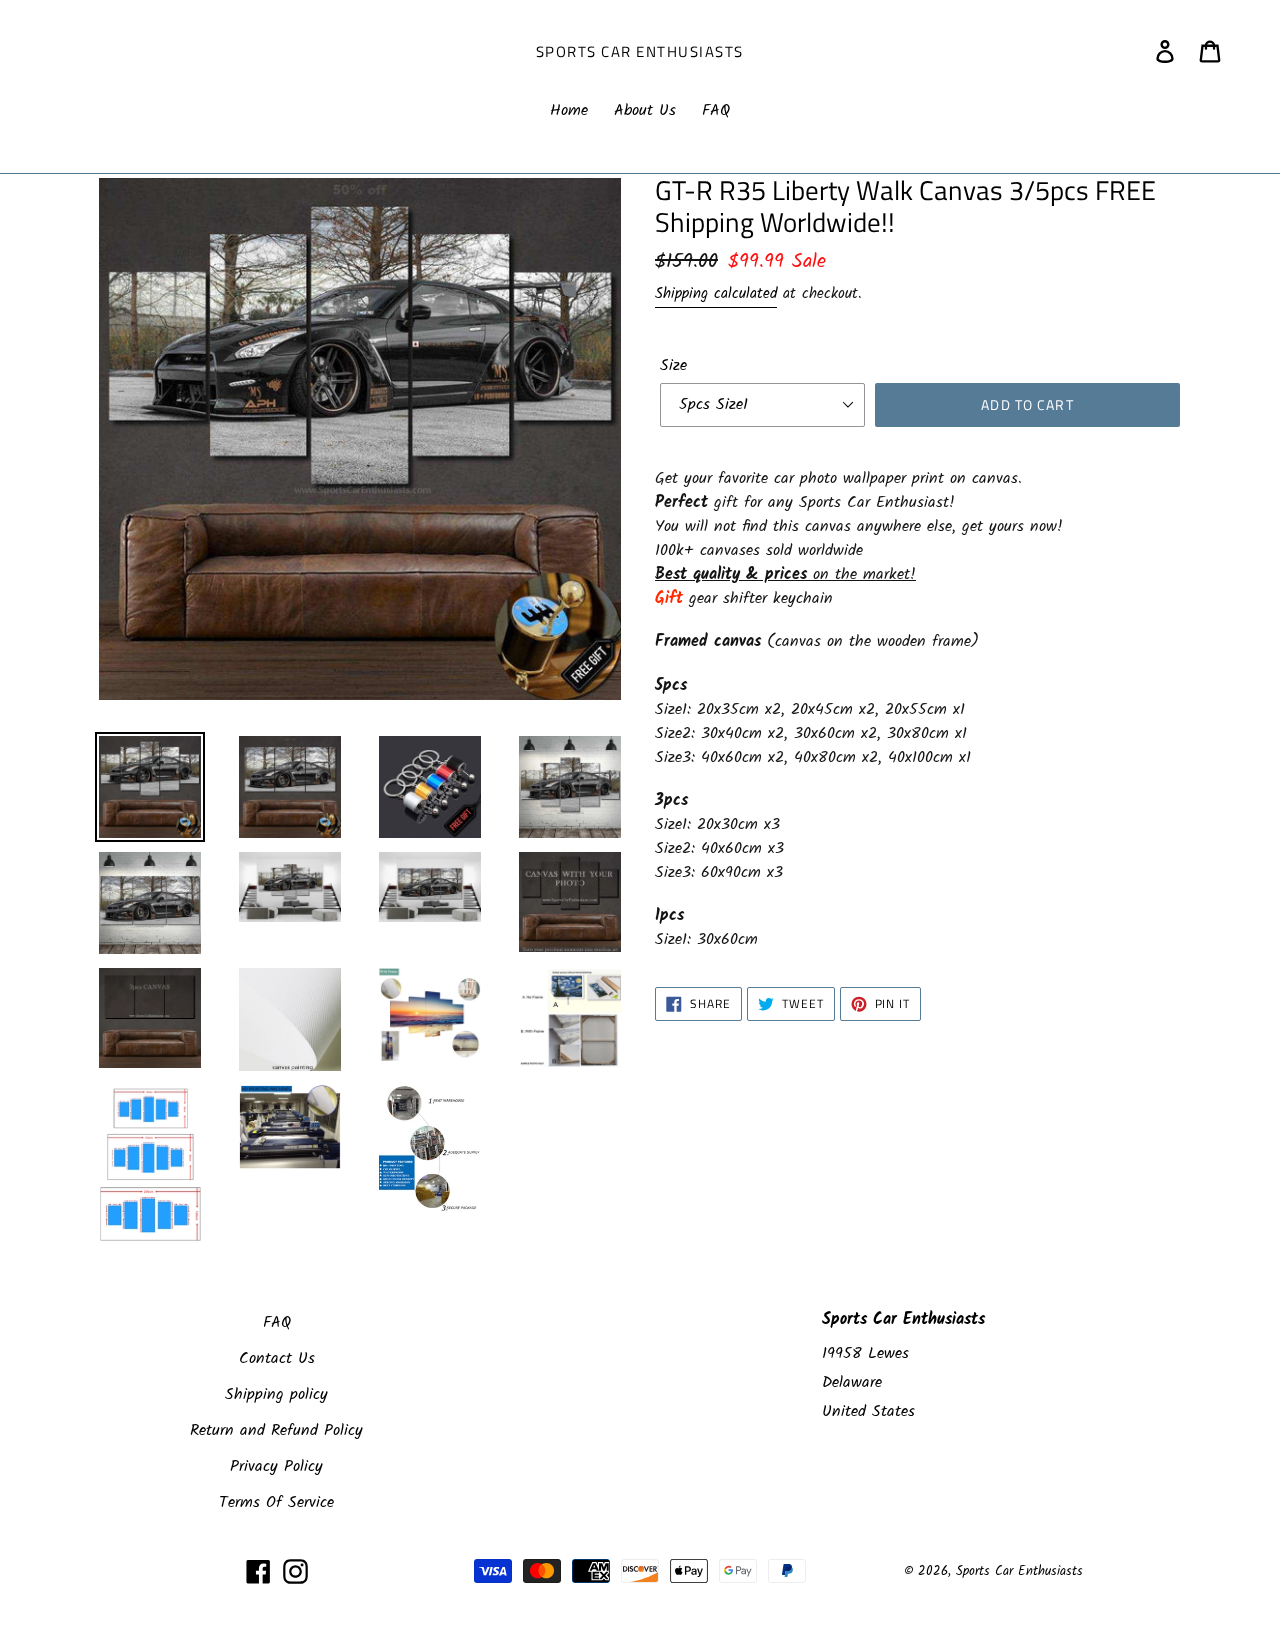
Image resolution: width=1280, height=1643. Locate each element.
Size (673, 366)
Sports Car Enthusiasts (640, 52)
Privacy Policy (276, 1466)
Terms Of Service (276, 1502)
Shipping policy (276, 1394)
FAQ (277, 1322)
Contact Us (277, 1358)
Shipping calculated (716, 294)
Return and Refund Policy (276, 1430)
